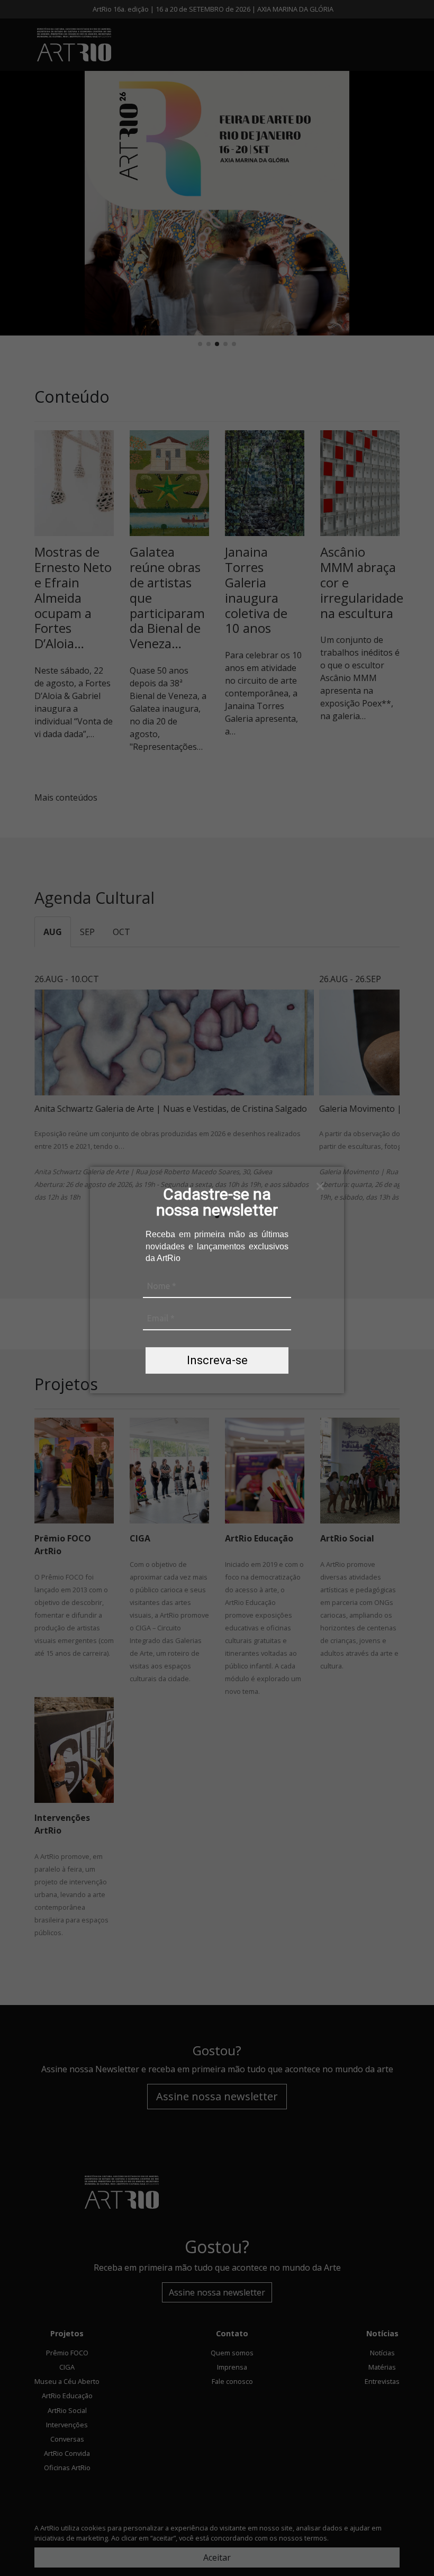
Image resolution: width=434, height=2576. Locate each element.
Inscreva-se (217, 1360)
